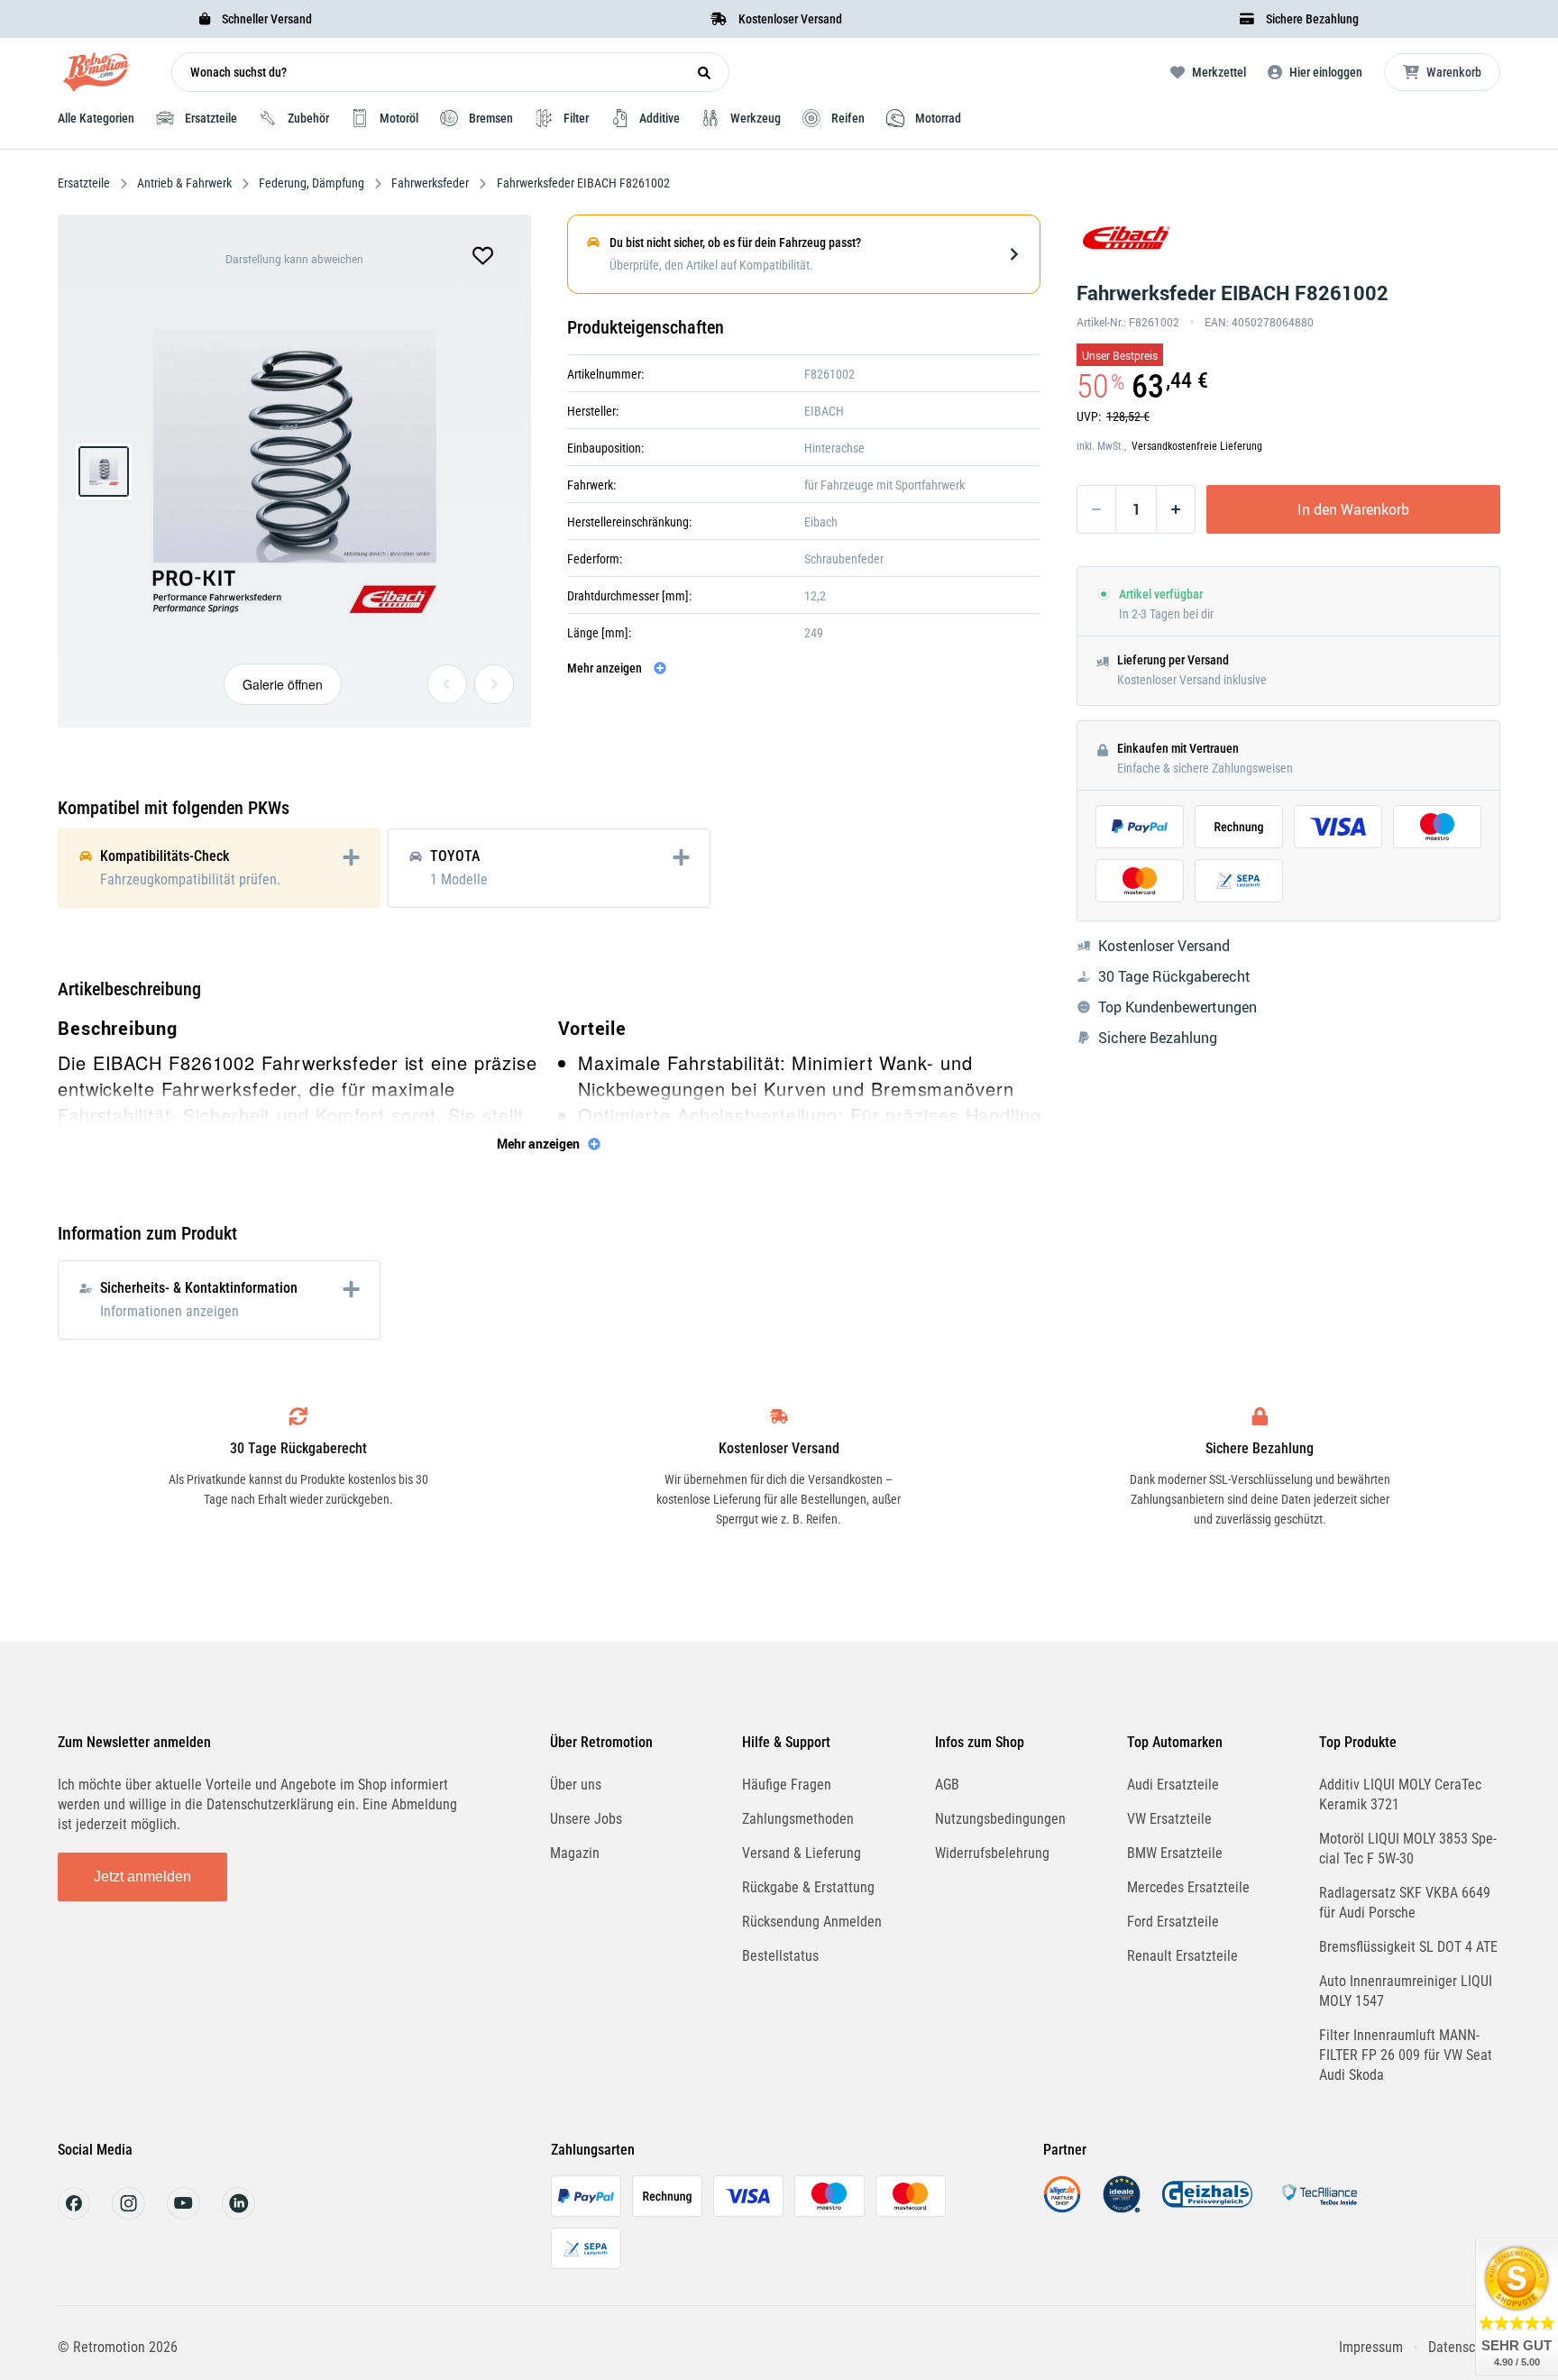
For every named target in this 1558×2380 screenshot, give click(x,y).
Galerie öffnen (283, 684)
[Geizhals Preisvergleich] (1207, 2208)
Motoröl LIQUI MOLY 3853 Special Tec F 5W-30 (1408, 1849)
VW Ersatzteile (1169, 1819)
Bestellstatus (780, 1956)
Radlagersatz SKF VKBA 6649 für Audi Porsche (1405, 1903)
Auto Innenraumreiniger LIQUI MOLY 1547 (1406, 1991)
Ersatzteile (85, 183)
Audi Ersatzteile (1173, 1785)
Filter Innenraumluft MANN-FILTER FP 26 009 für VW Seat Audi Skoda (1406, 2055)
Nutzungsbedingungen (1000, 1819)
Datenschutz (1464, 2347)
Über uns (576, 1785)
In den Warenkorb (1353, 509)
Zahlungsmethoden (798, 1819)
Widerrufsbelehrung (992, 1853)
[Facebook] (74, 2215)
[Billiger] (1062, 2208)
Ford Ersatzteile (1173, 1922)
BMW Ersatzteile (1175, 1853)
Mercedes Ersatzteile (1188, 1887)
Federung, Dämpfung (312, 183)
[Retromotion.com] (96, 76)
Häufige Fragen (787, 1785)
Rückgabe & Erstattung (808, 1887)
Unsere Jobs (586, 1819)
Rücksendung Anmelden (812, 1922)
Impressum (1371, 2347)
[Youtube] (183, 2215)
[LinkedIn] (238, 2215)
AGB (947, 1785)
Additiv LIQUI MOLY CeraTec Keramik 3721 (1400, 1794)
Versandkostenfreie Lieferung (1197, 446)
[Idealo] (1122, 2208)
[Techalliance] (1319, 2208)
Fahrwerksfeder (430, 183)
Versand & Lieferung (802, 1853)
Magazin (575, 1853)
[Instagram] (128, 2215)
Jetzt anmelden (142, 1877)
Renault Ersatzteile (1182, 1956)
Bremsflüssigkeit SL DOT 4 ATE (1408, 1947)
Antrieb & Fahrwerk (184, 183)
